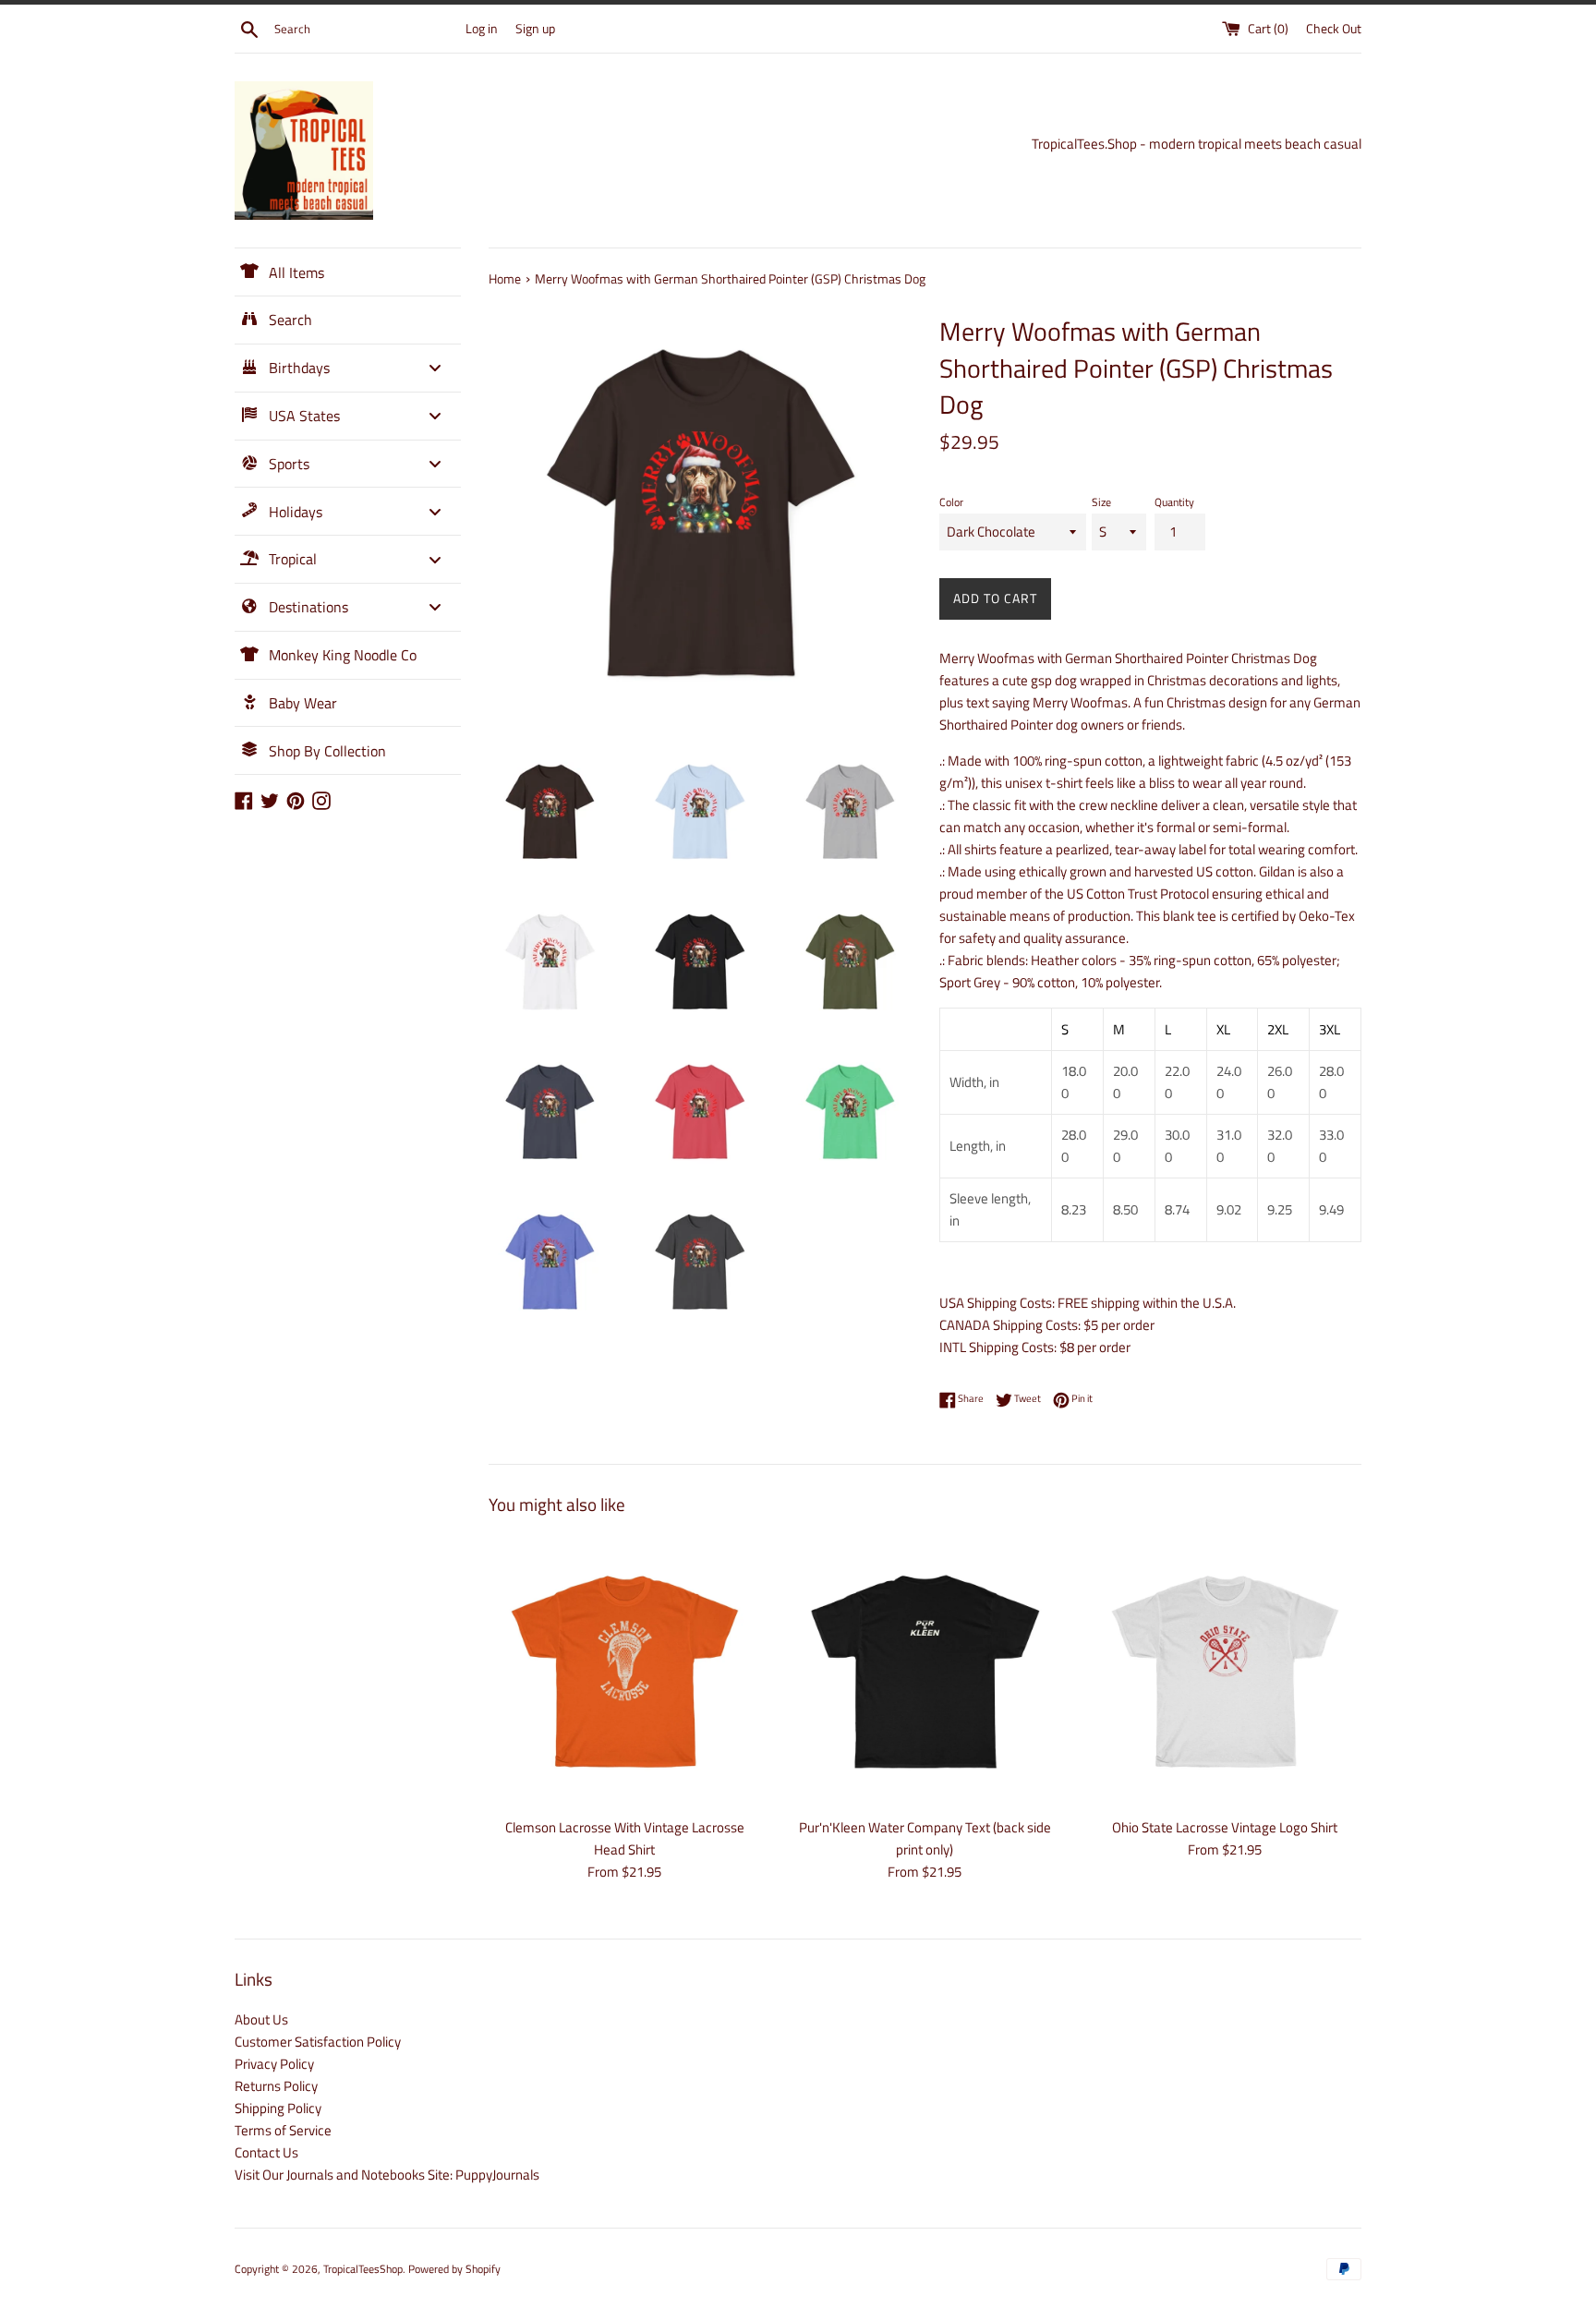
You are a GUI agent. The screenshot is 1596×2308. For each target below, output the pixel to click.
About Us (261, 2019)
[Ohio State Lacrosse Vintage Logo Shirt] (1225, 1671)
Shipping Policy (278, 2108)
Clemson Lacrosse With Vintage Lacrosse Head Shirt (625, 1838)
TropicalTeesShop (363, 2269)
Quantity (1174, 502)
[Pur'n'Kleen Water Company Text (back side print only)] (925, 1671)
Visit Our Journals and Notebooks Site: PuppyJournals (387, 2175)
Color (951, 502)
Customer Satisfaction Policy (318, 2042)
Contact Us (266, 2152)
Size (1101, 502)
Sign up (535, 29)
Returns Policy (276, 2086)
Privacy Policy (274, 2064)
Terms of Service (283, 2130)
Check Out (1334, 29)
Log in (482, 29)
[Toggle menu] (435, 368)
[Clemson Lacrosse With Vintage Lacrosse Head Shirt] (625, 1671)
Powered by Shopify (454, 2269)
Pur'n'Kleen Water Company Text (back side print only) (925, 1838)
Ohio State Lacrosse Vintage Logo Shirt (1225, 1827)
